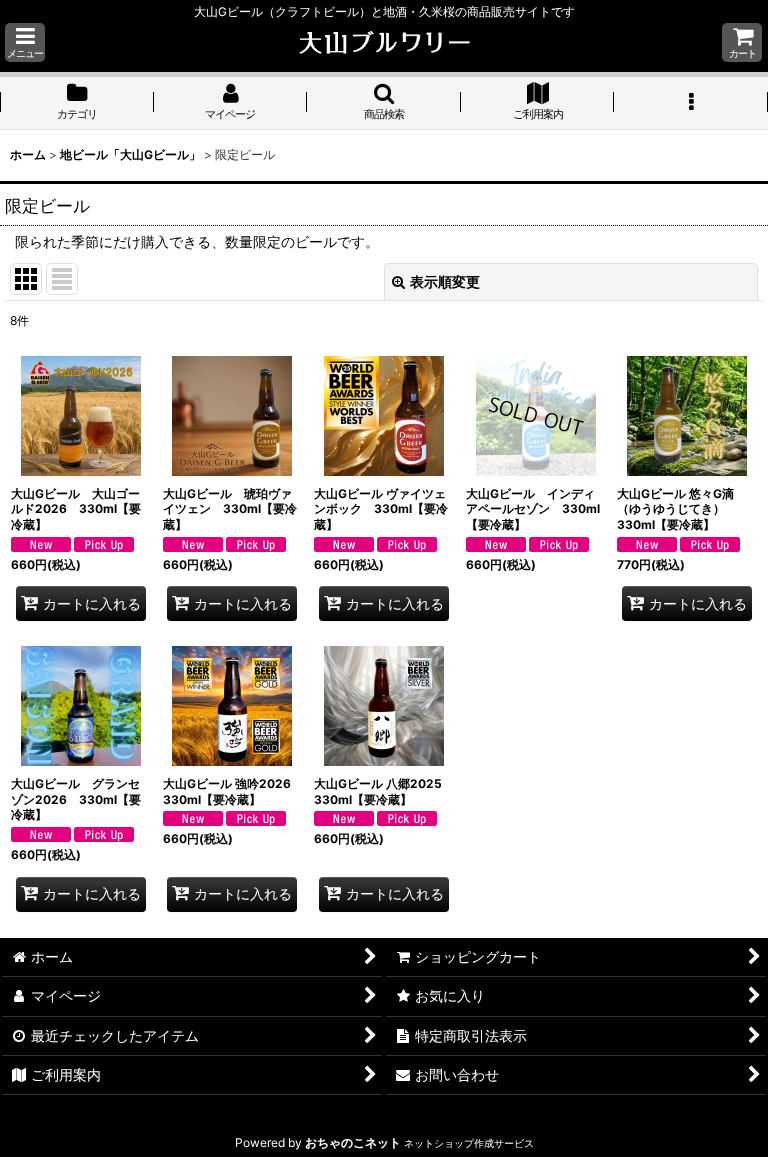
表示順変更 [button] (445, 281)
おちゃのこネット (353, 1142)
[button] (25, 42)
